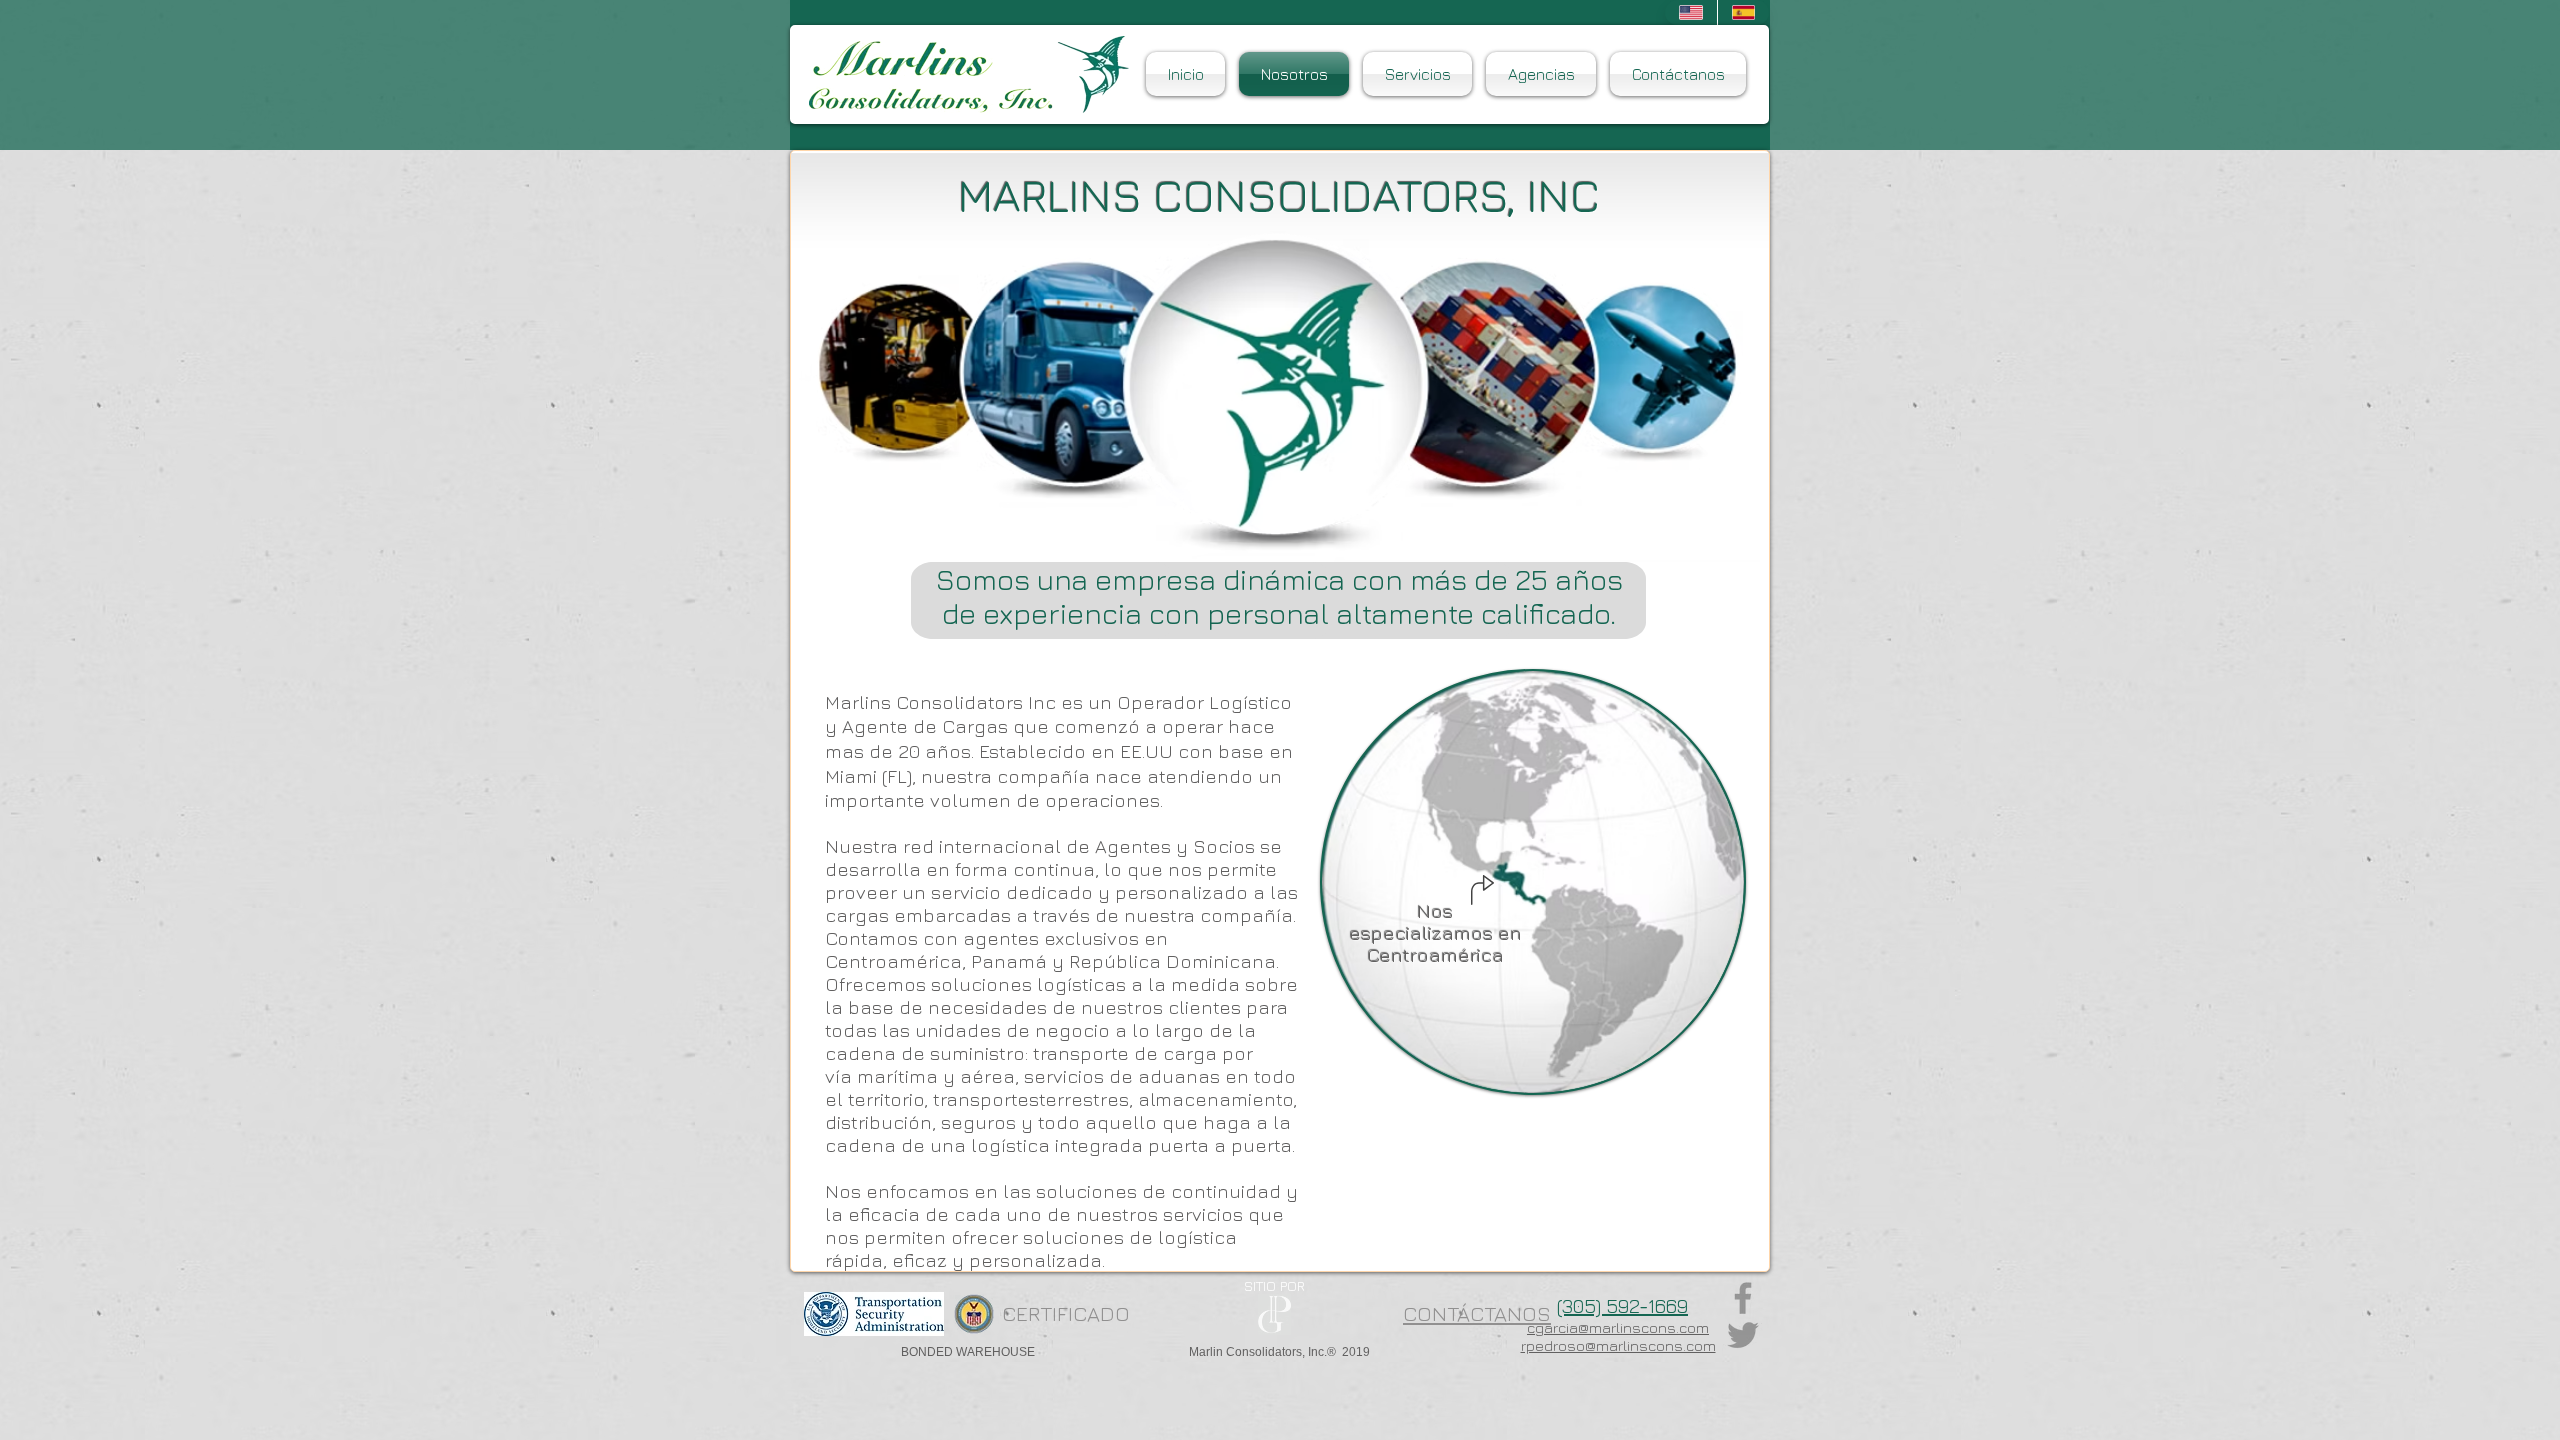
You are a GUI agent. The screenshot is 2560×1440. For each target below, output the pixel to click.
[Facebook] (1743, 1298)
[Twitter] (1743, 1335)
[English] (1691, 12)
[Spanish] (1743, 12)
